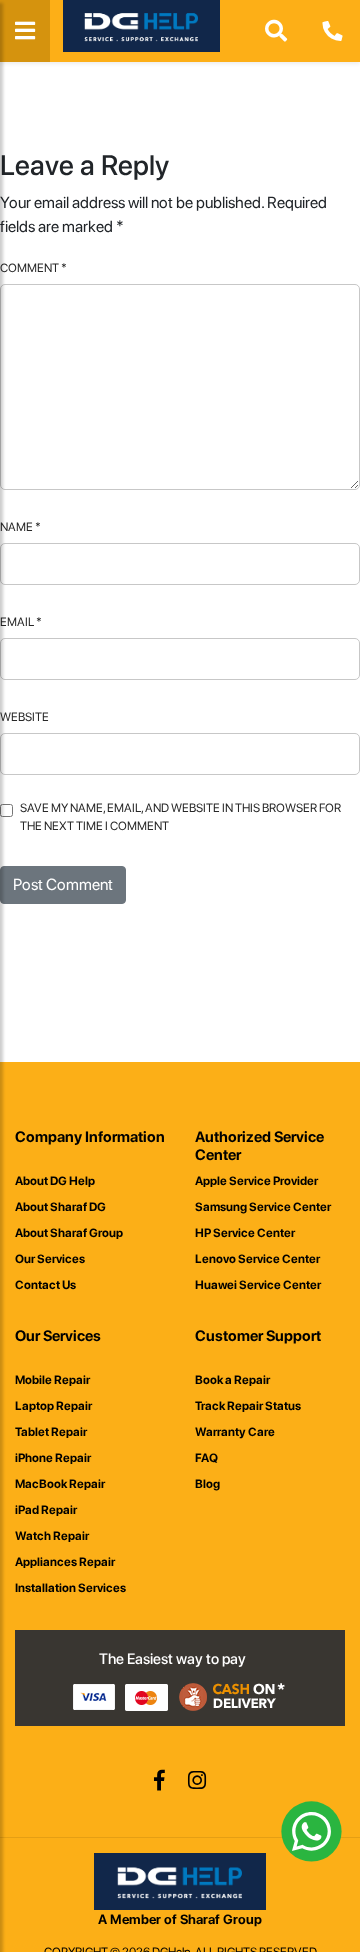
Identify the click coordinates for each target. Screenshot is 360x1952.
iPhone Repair (53, 1458)
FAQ (206, 1458)
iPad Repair (46, 1510)
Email (21, 622)
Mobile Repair (52, 1380)
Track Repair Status (248, 1406)
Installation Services (70, 1588)
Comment (33, 268)
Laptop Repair (53, 1406)
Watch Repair (52, 1536)
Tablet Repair (51, 1432)
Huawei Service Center (258, 1285)
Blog (207, 1484)
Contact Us (45, 1285)
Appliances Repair (65, 1562)
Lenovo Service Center (257, 1259)
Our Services (50, 1259)
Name (20, 527)
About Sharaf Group (69, 1233)
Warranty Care (235, 1432)
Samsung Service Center (263, 1207)
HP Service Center (245, 1233)
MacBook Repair (60, 1484)
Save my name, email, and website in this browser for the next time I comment (180, 817)
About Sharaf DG (60, 1207)
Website (24, 717)
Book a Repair (232, 1380)
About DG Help (55, 1181)
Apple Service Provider (256, 1181)
